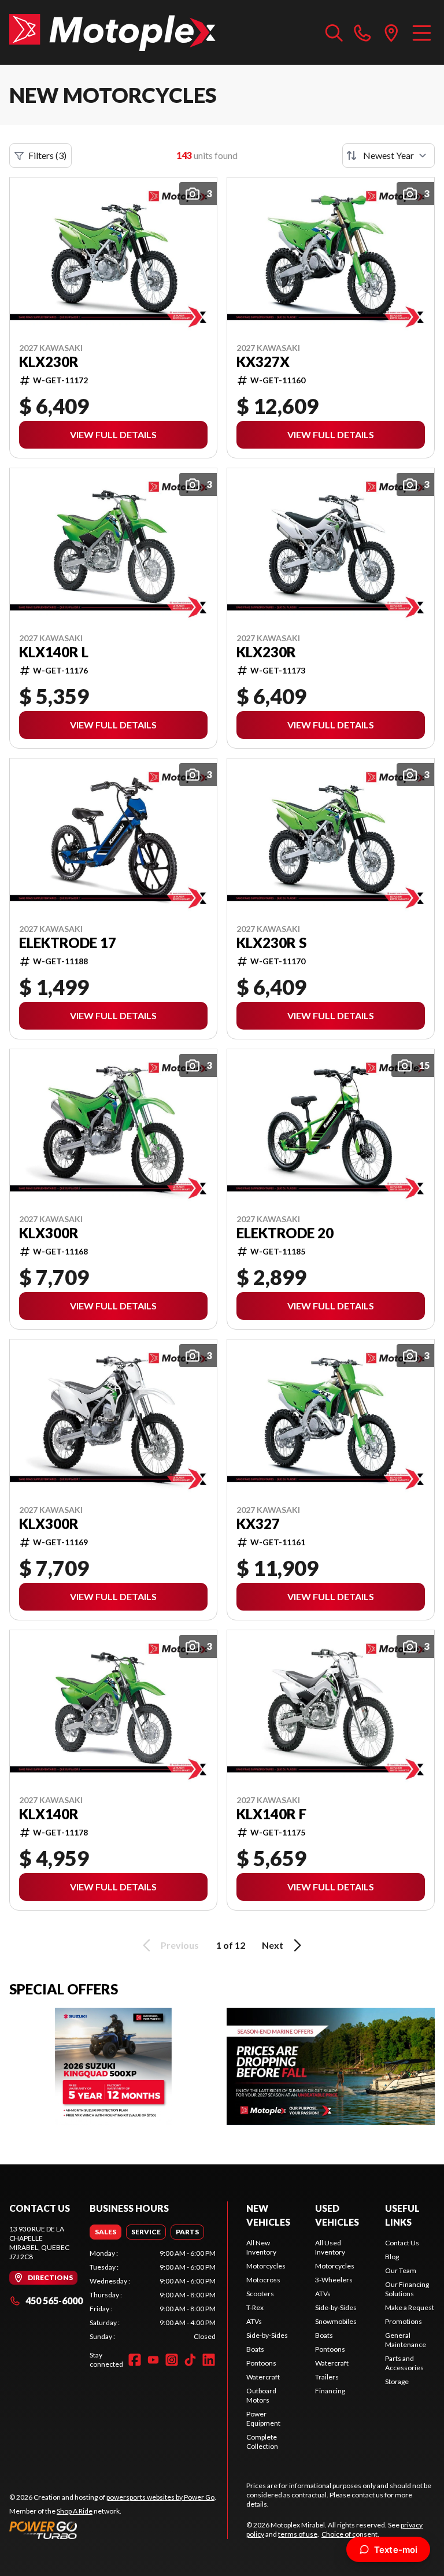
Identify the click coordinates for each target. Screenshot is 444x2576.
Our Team (401, 2270)
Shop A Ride (75, 2511)
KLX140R (49, 1814)
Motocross (263, 2280)
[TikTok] (190, 2360)
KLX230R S (271, 943)
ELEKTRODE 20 (285, 1233)
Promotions (404, 2321)
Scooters (260, 2294)
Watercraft (263, 2377)
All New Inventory (261, 2247)
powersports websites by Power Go (160, 2497)
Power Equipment (263, 2418)
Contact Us (402, 2243)
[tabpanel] (153, 2295)
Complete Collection (262, 2442)
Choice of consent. (350, 2534)
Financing (330, 2391)
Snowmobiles (336, 2321)
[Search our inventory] (334, 32)
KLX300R (49, 1233)
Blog (392, 2257)
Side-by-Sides (267, 2335)
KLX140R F (271, 1814)
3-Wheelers (334, 2280)
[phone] (362, 32)
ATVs (254, 2321)
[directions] (391, 32)
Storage (397, 2381)
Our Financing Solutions (407, 2289)
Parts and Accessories (404, 2363)
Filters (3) (47, 155)
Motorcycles (266, 2266)
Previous (180, 1945)
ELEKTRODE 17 (68, 943)
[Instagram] (172, 2360)
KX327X (263, 362)
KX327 (258, 1524)
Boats (255, 2349)
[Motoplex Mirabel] (112, 32)
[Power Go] (113, 2530)
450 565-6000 (54, 2301)
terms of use (298, 2534)
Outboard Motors (261, 2395)
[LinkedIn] (209, 2360)
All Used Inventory (330, 2247)
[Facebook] (135, 2360)
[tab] (106, 2232)
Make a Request (410, 2307)
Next (273, 1945)
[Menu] (422, 32)
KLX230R (49, 362)
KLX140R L (54, 652)
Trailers (327, 2377)
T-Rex (255, 2307)
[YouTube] (153, 2360)
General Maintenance (406, 2340)
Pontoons (261, 2363)
